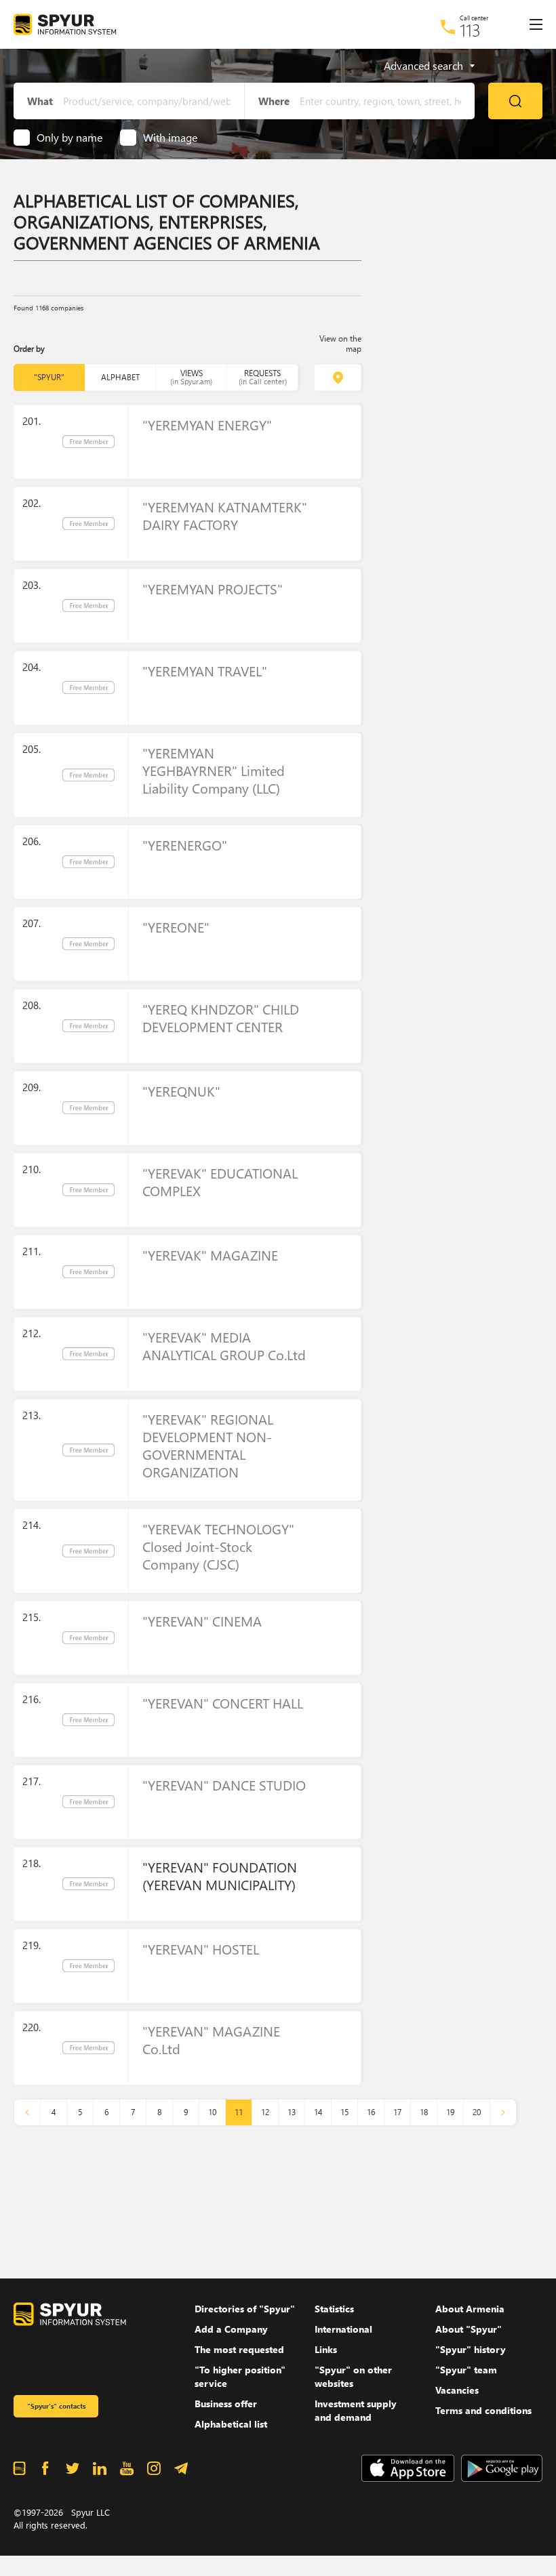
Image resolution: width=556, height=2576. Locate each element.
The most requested (239, 2349)
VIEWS (191, 377)
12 (265, 2112)
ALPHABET (120, 377)
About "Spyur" (469, 2329)
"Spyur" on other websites (353, 2376)
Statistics (334, 2309)
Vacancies (457, 2390)
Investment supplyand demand (356, 2410)
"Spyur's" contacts (56, 2406)
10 (212, 2112)
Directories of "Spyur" (245, 2309)
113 (470, 30)
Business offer (226, 2404)
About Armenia (470, 2309)
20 (477, 2112)
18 (424, 2112)
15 (344, 2112)
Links (326, 2349)
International (343, 2329)
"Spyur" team (466, 2370)
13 (292, 2112)
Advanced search (423, 66)
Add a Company (231, 2329)
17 (397, 2112)
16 (371, 2112)
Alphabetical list (231, 2424)
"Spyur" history (471, 2349)
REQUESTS (263, 377)
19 (450, 2112)
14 (318, 2112)
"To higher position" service (240, 2376)
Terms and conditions (483, 2410)
